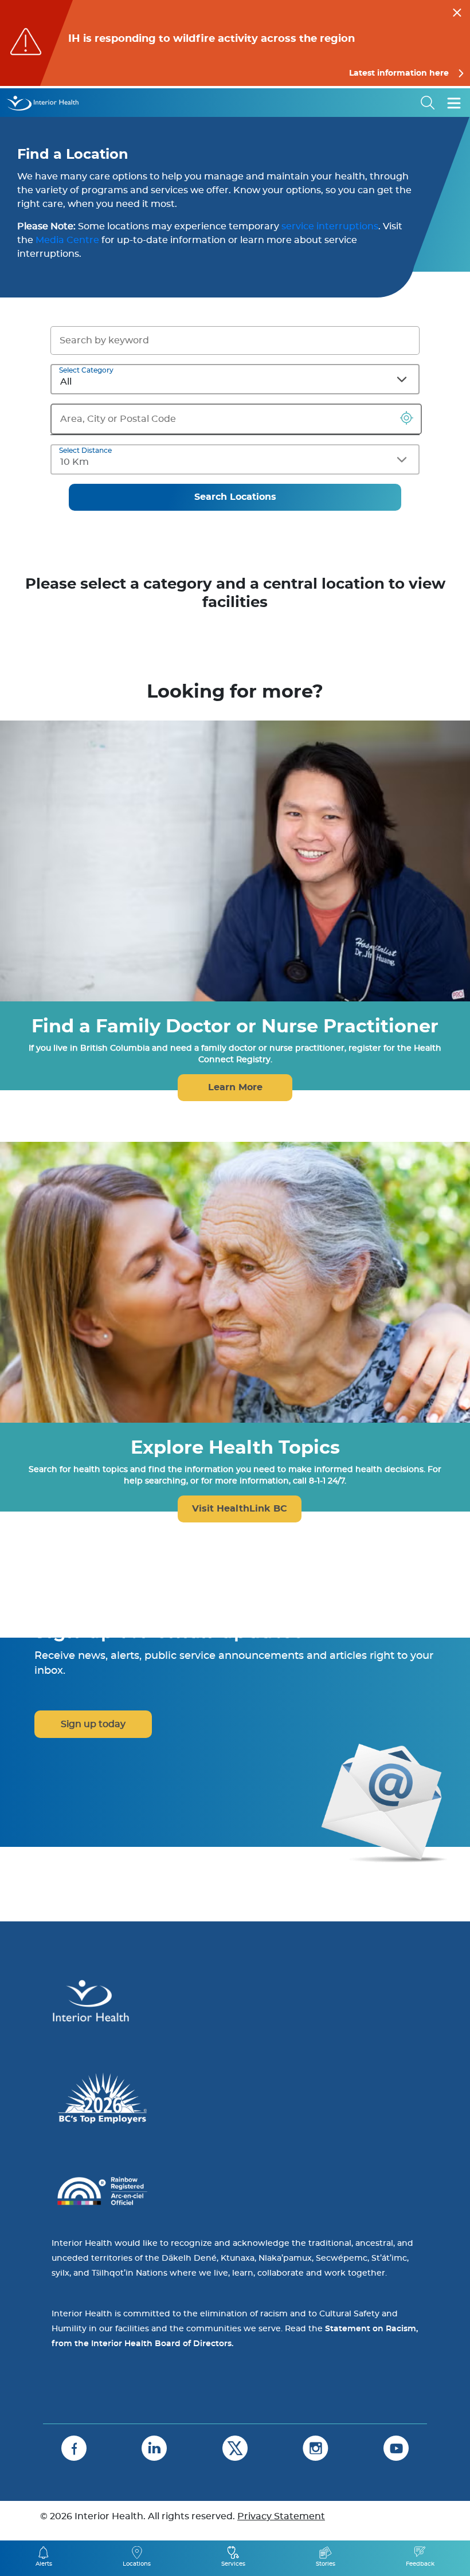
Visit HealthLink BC (240, 1509)
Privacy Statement (281, 2516)
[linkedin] (154, 2448)
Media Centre (68, 240)
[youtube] (396, 2448)
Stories (326, 2564)
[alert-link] (235, 43)
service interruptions (330, 226)
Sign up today (93, 1724)
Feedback (420, 2564)
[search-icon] (428, 103)
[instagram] (316, 2448)
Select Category (86, 370)
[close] (457, 11)
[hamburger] (454, 103)
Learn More (235, 1087)
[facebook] (74, 2448)
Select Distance (85, 451)
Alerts (44, 2564)
